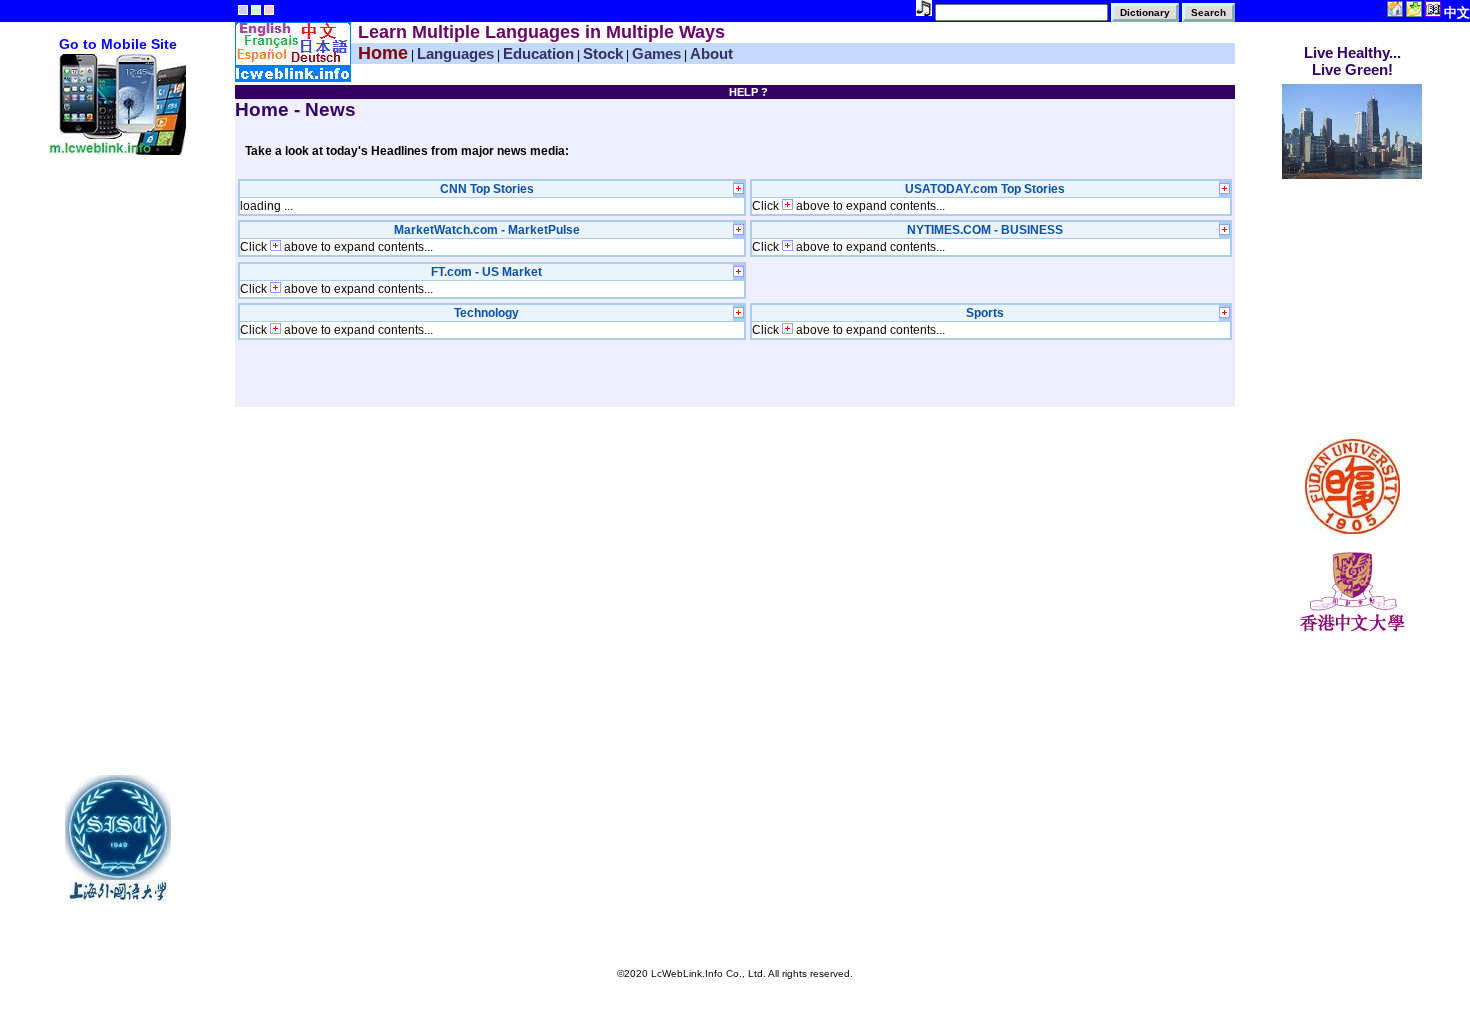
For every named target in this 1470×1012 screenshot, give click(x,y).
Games (656, 53)
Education (538, 53)
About (711, 53)
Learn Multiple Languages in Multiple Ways (541, 32)
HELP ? (748, 92)
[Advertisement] (118, 458)
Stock (603, 53)
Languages (455, 53)
